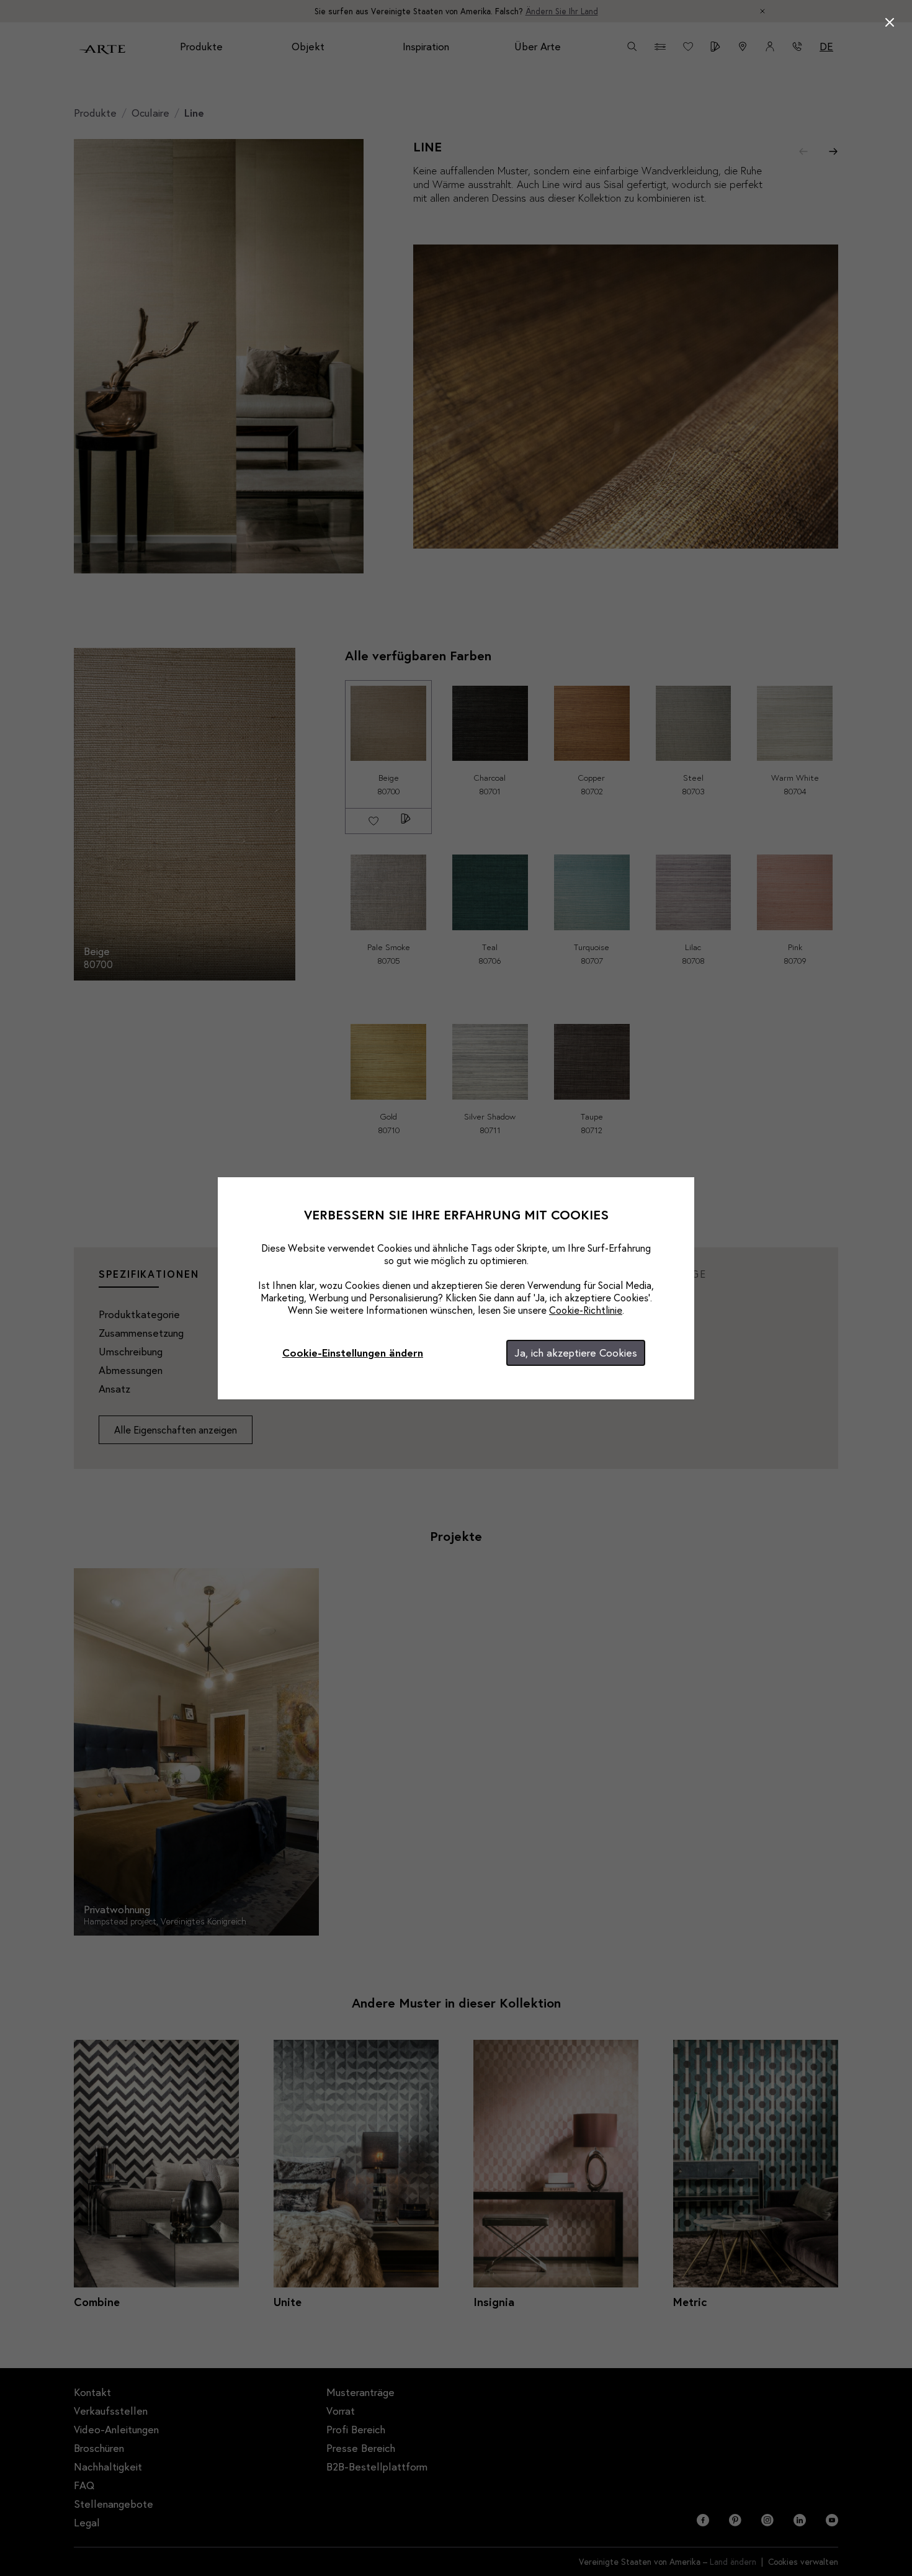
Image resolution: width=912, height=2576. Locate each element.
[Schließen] (890, 22)
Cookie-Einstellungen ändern (353, 1353)
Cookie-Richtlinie (586, 1310)
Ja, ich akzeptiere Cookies (576, 1353)
